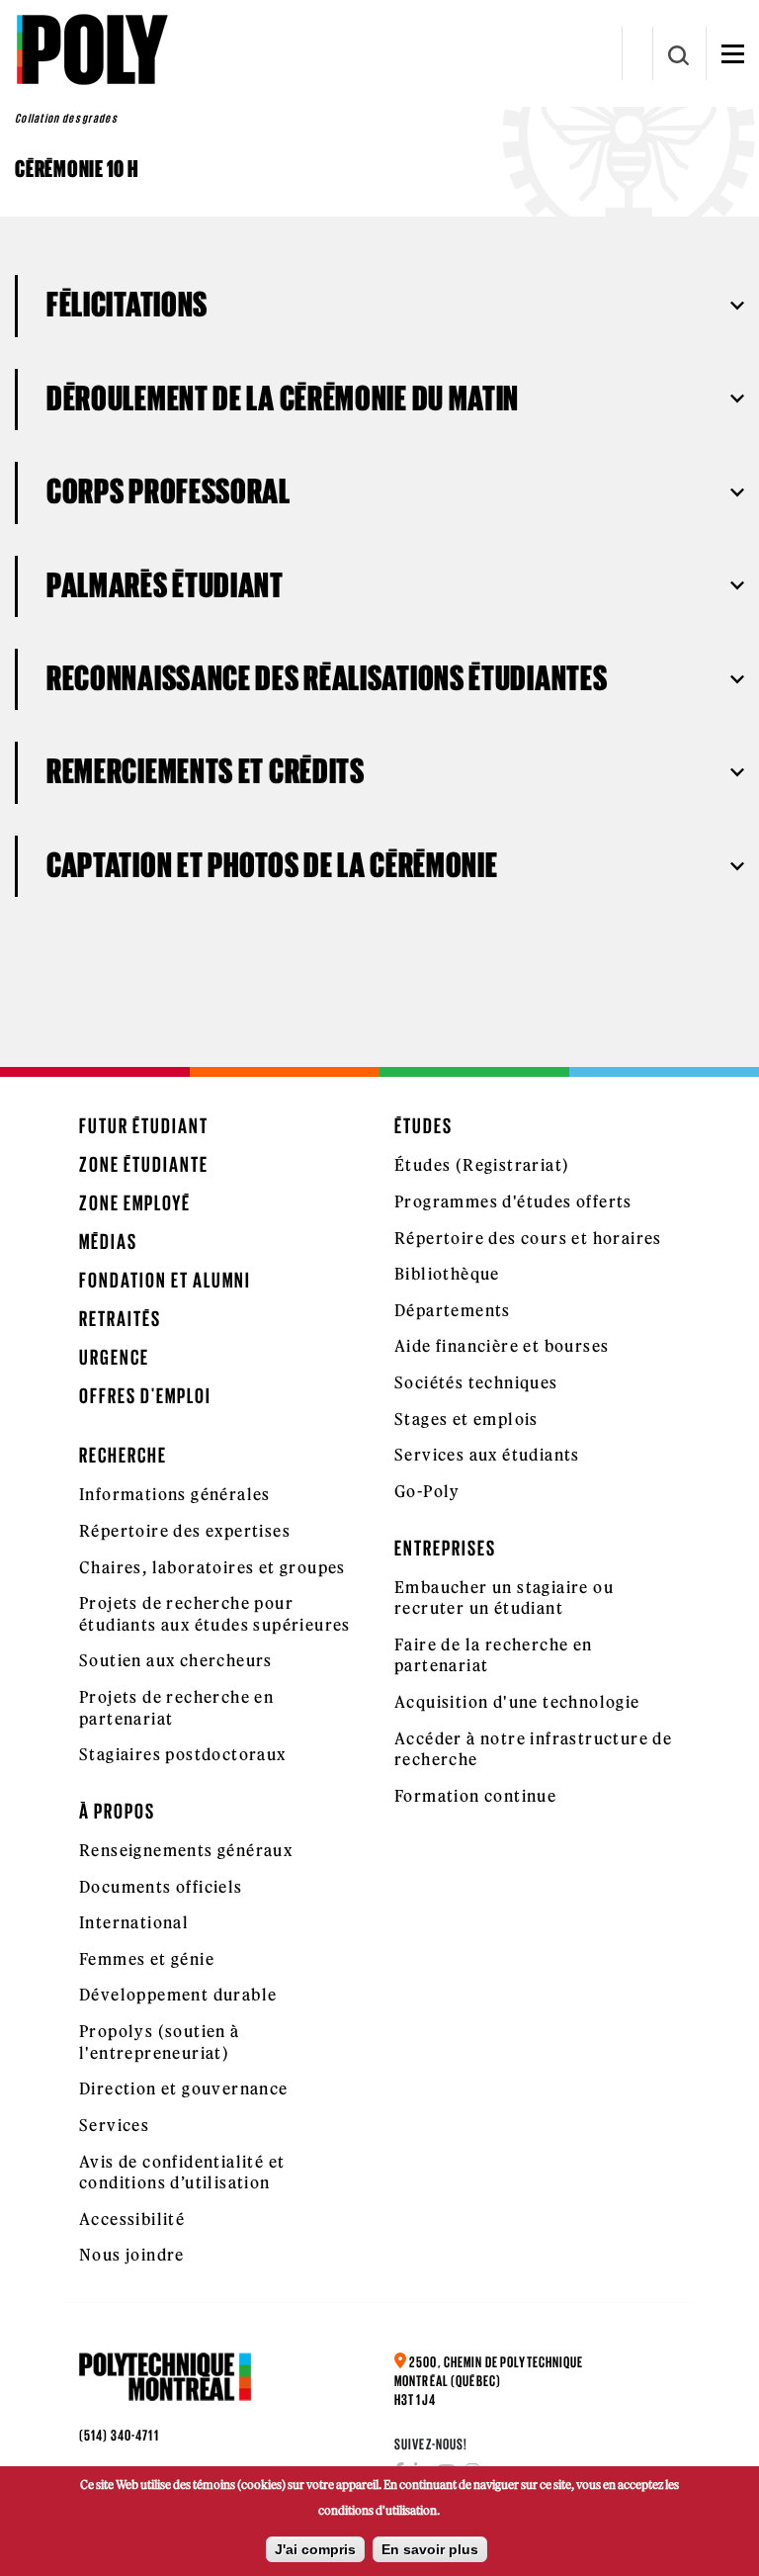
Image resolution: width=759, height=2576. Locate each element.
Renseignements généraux (186, 1850)
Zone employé (135, 1203)
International (134, 1922)
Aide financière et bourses (502, 1346)
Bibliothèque (447, 1274)
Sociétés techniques (476, 1382)
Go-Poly (427, 1491)
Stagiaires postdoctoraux (183, 1754)
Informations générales (175, 1494)
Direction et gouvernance (184, 2088)
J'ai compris (315, 2549)
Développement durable (178, 1995)
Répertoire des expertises (185, 1531)
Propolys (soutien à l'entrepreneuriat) (160, 2042)
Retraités (120, 1319)
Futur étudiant (144, 1126)
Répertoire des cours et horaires (528, 1238)
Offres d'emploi (145, 1396)
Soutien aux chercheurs (176, 1660)
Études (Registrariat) (482, 1165)
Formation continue (475, 1796)
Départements (453, 1310)
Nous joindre (132, 2255)
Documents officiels (161, 1887)
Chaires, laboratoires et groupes (212, 1567)
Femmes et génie (147, 1959)
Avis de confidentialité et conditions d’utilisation (182, 2173)
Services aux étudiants (487, 1455)
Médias (108, 1242)
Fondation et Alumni (165, 1280)
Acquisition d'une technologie (517, 1702)
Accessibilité (132, 2219)
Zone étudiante (144, 1164)
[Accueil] (91, 49)
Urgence (114, 1357)
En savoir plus (430, 2549)
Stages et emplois (466, 1419)
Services (114, 2125)
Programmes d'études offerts (513, 1201)
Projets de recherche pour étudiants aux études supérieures (215, 1614)
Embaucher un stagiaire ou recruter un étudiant (504, 1598)
